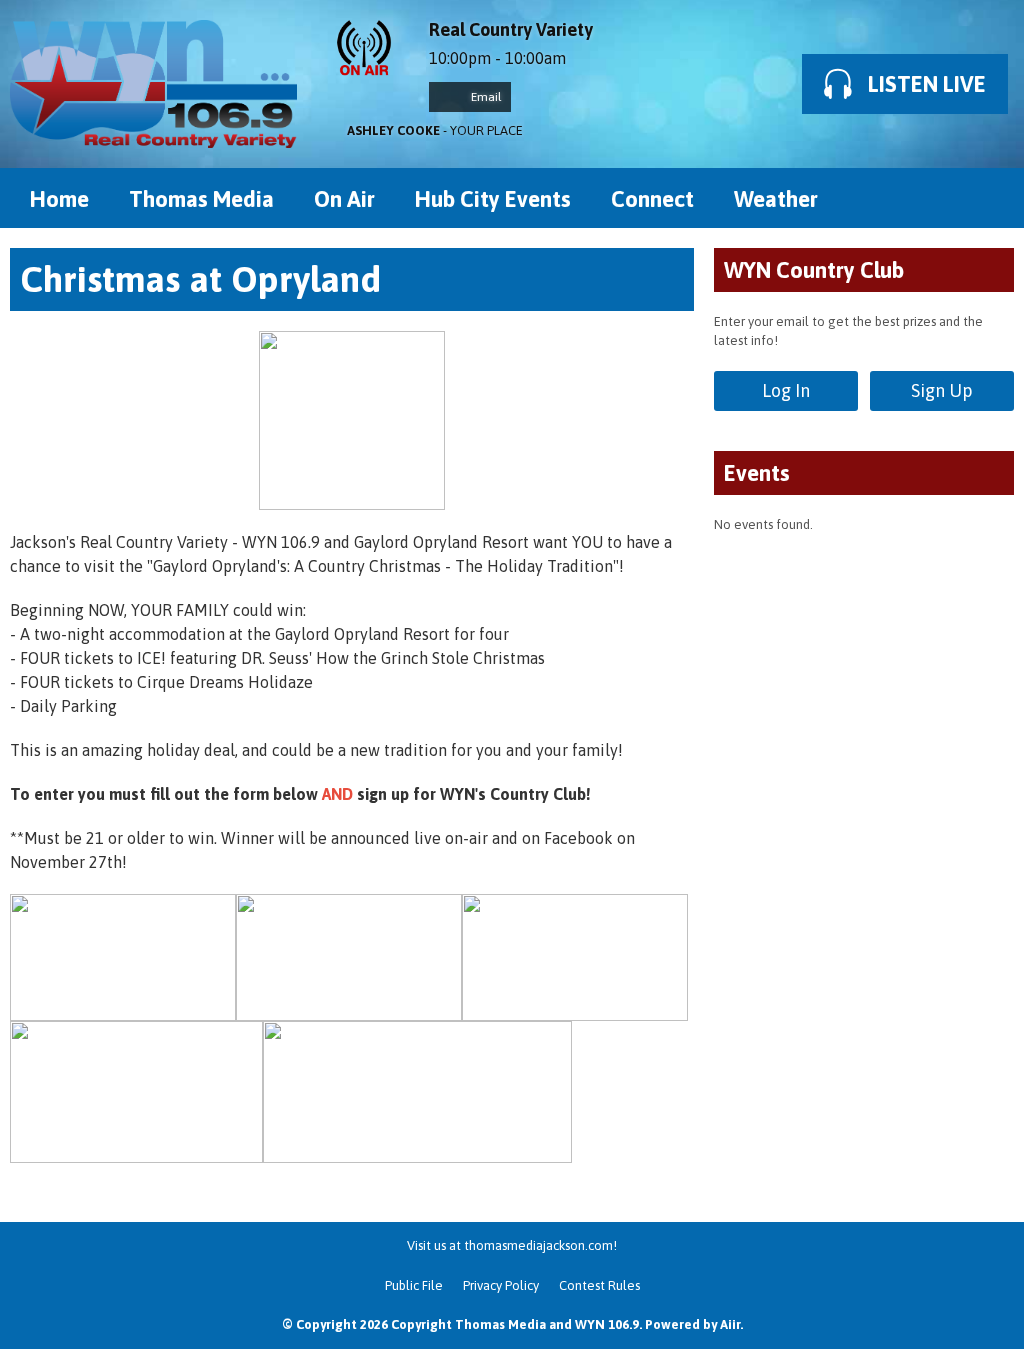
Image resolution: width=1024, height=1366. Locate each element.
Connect (652, 199)
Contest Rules (599, 1285)
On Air (344, 199)
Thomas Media (201, 199)
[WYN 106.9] (153, 84)
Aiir (730, 1324)
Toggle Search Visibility (984, 198)
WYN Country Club (814, 270)
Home (59, 199)
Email (484, 97)
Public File (414, 1285)
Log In (786, 390)
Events (757, 473)
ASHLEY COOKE (393, 130)
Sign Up (942, 390)
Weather (776, 199)
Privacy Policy (501, 1285)
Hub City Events (493, 199)
